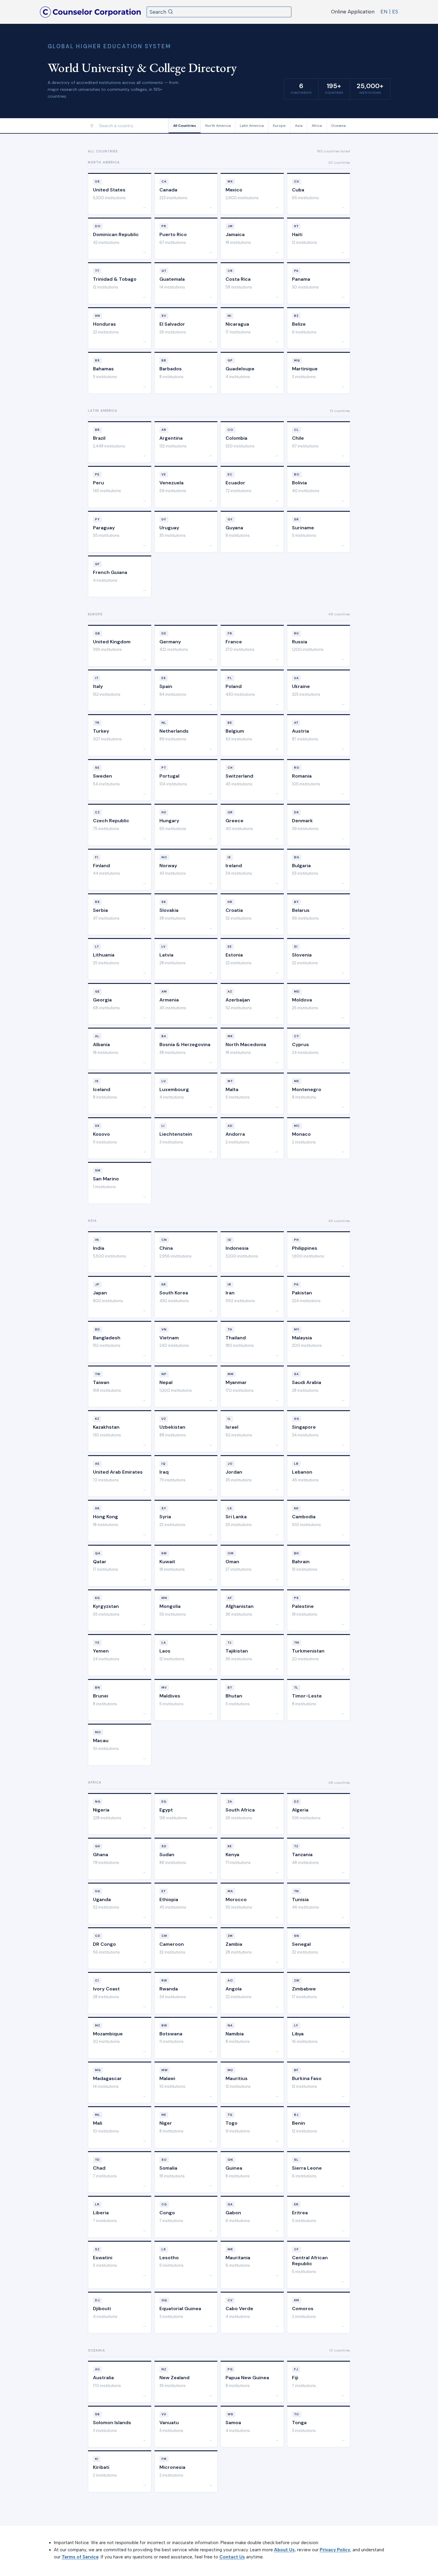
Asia (299, 126)
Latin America (252, 126)
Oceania (338, 126)
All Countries (185, 126)
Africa (317, 126)
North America (218, 126)
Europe (279, 126)
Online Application (353, 12)
